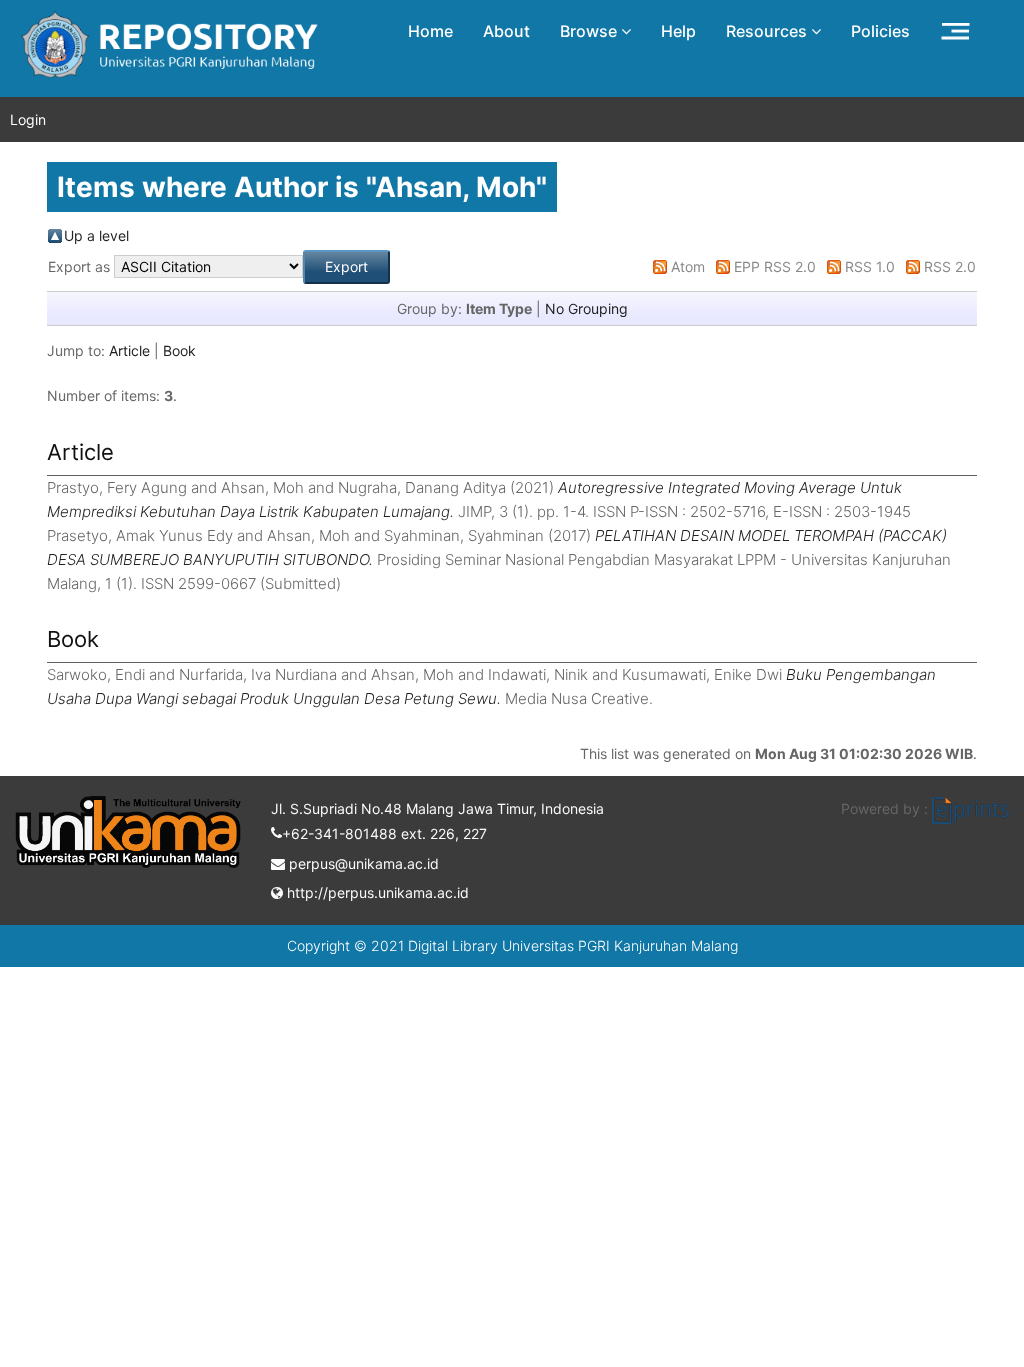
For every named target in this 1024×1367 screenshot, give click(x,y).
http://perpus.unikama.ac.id (376, 892)
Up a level (96, 235)
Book (179, 350)
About (506, 31)
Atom (688, 266)
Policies (880, 31)
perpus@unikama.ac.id (362, 863)
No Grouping (586, 308)
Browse (590, 31)
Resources (768, 31)
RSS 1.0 (870, 266)
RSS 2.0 (950, 266)
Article (129, 350)
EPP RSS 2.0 (775, 266)
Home (430, 31)
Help (678, 31)
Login (28, 119)
